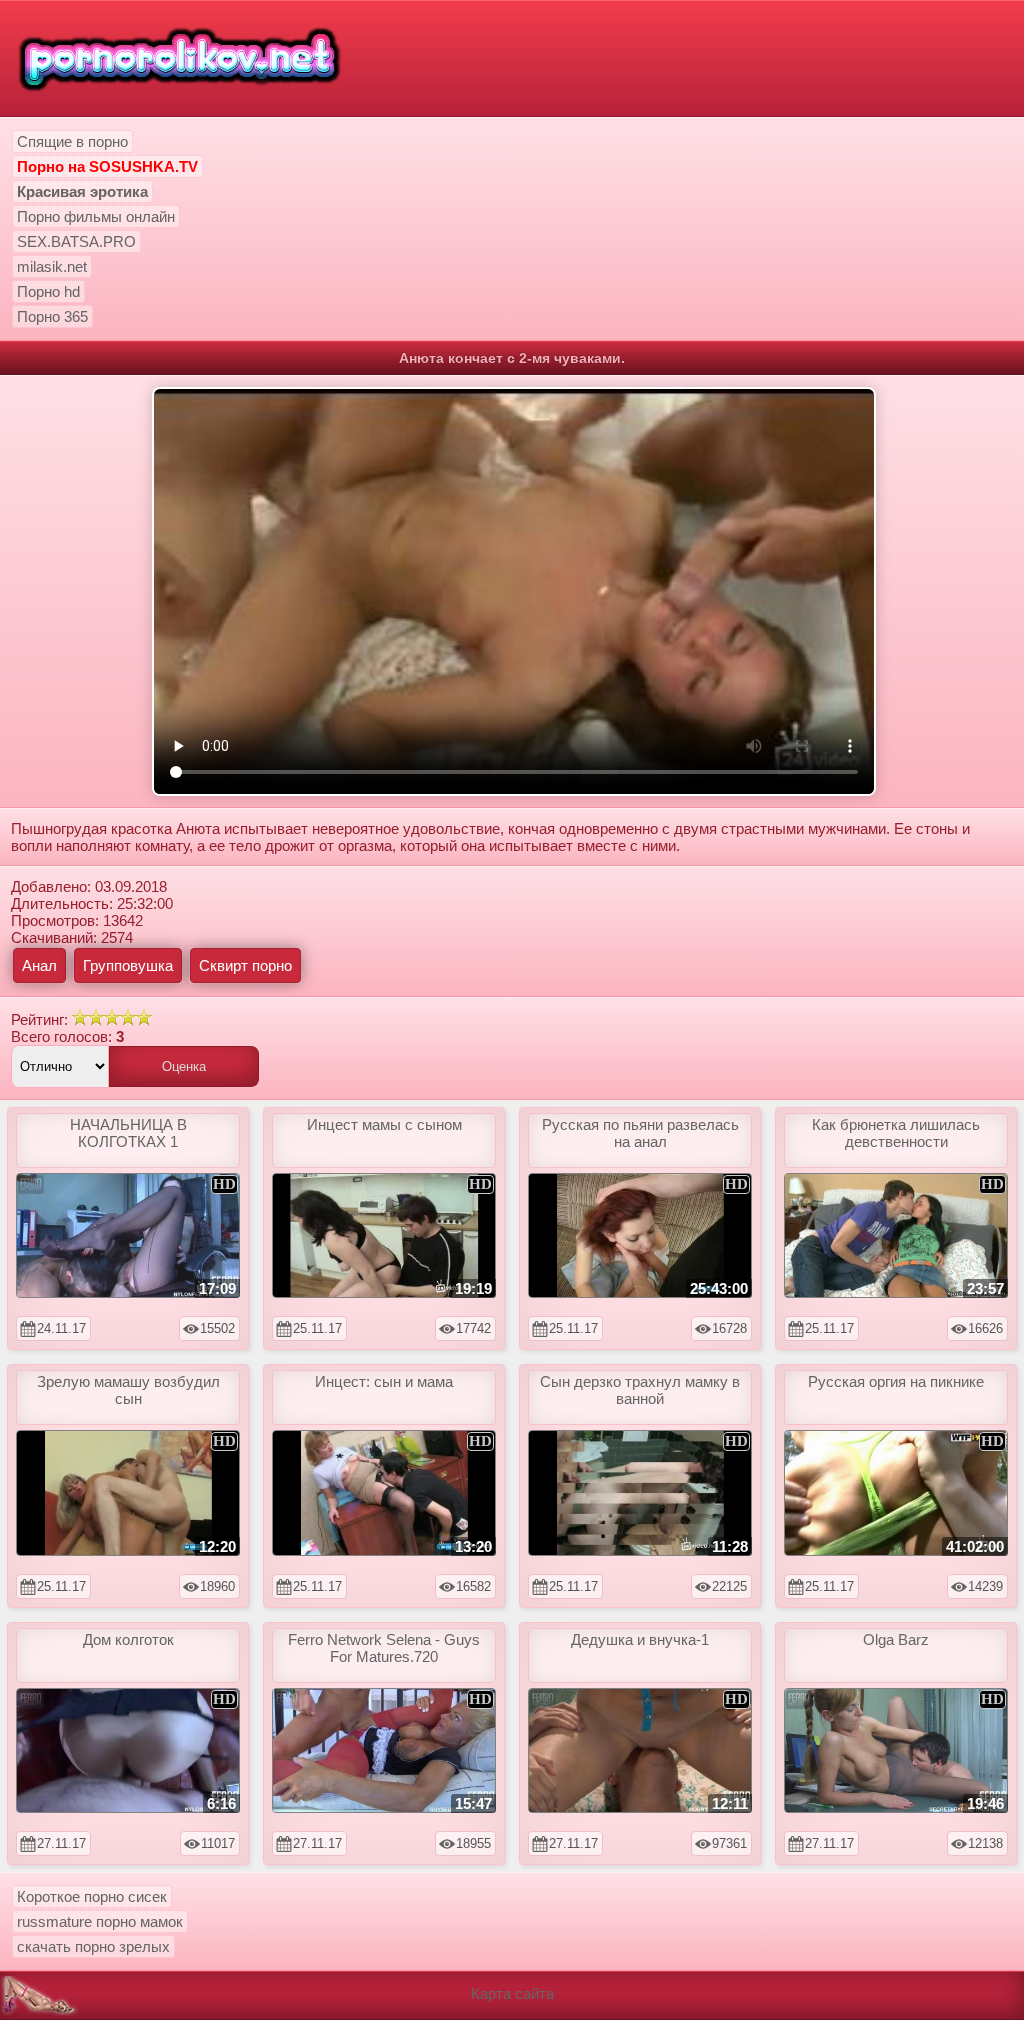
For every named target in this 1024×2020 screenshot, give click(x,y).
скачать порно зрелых (93, 1946)
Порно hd (48, 291)
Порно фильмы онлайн (96, 216)
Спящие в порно (72, 141)
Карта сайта (512, 1993)
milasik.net (52, 266)
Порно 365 (52, 316)
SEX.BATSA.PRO (76, 241)
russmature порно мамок (100, 1921)
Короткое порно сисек (92, 1896)
